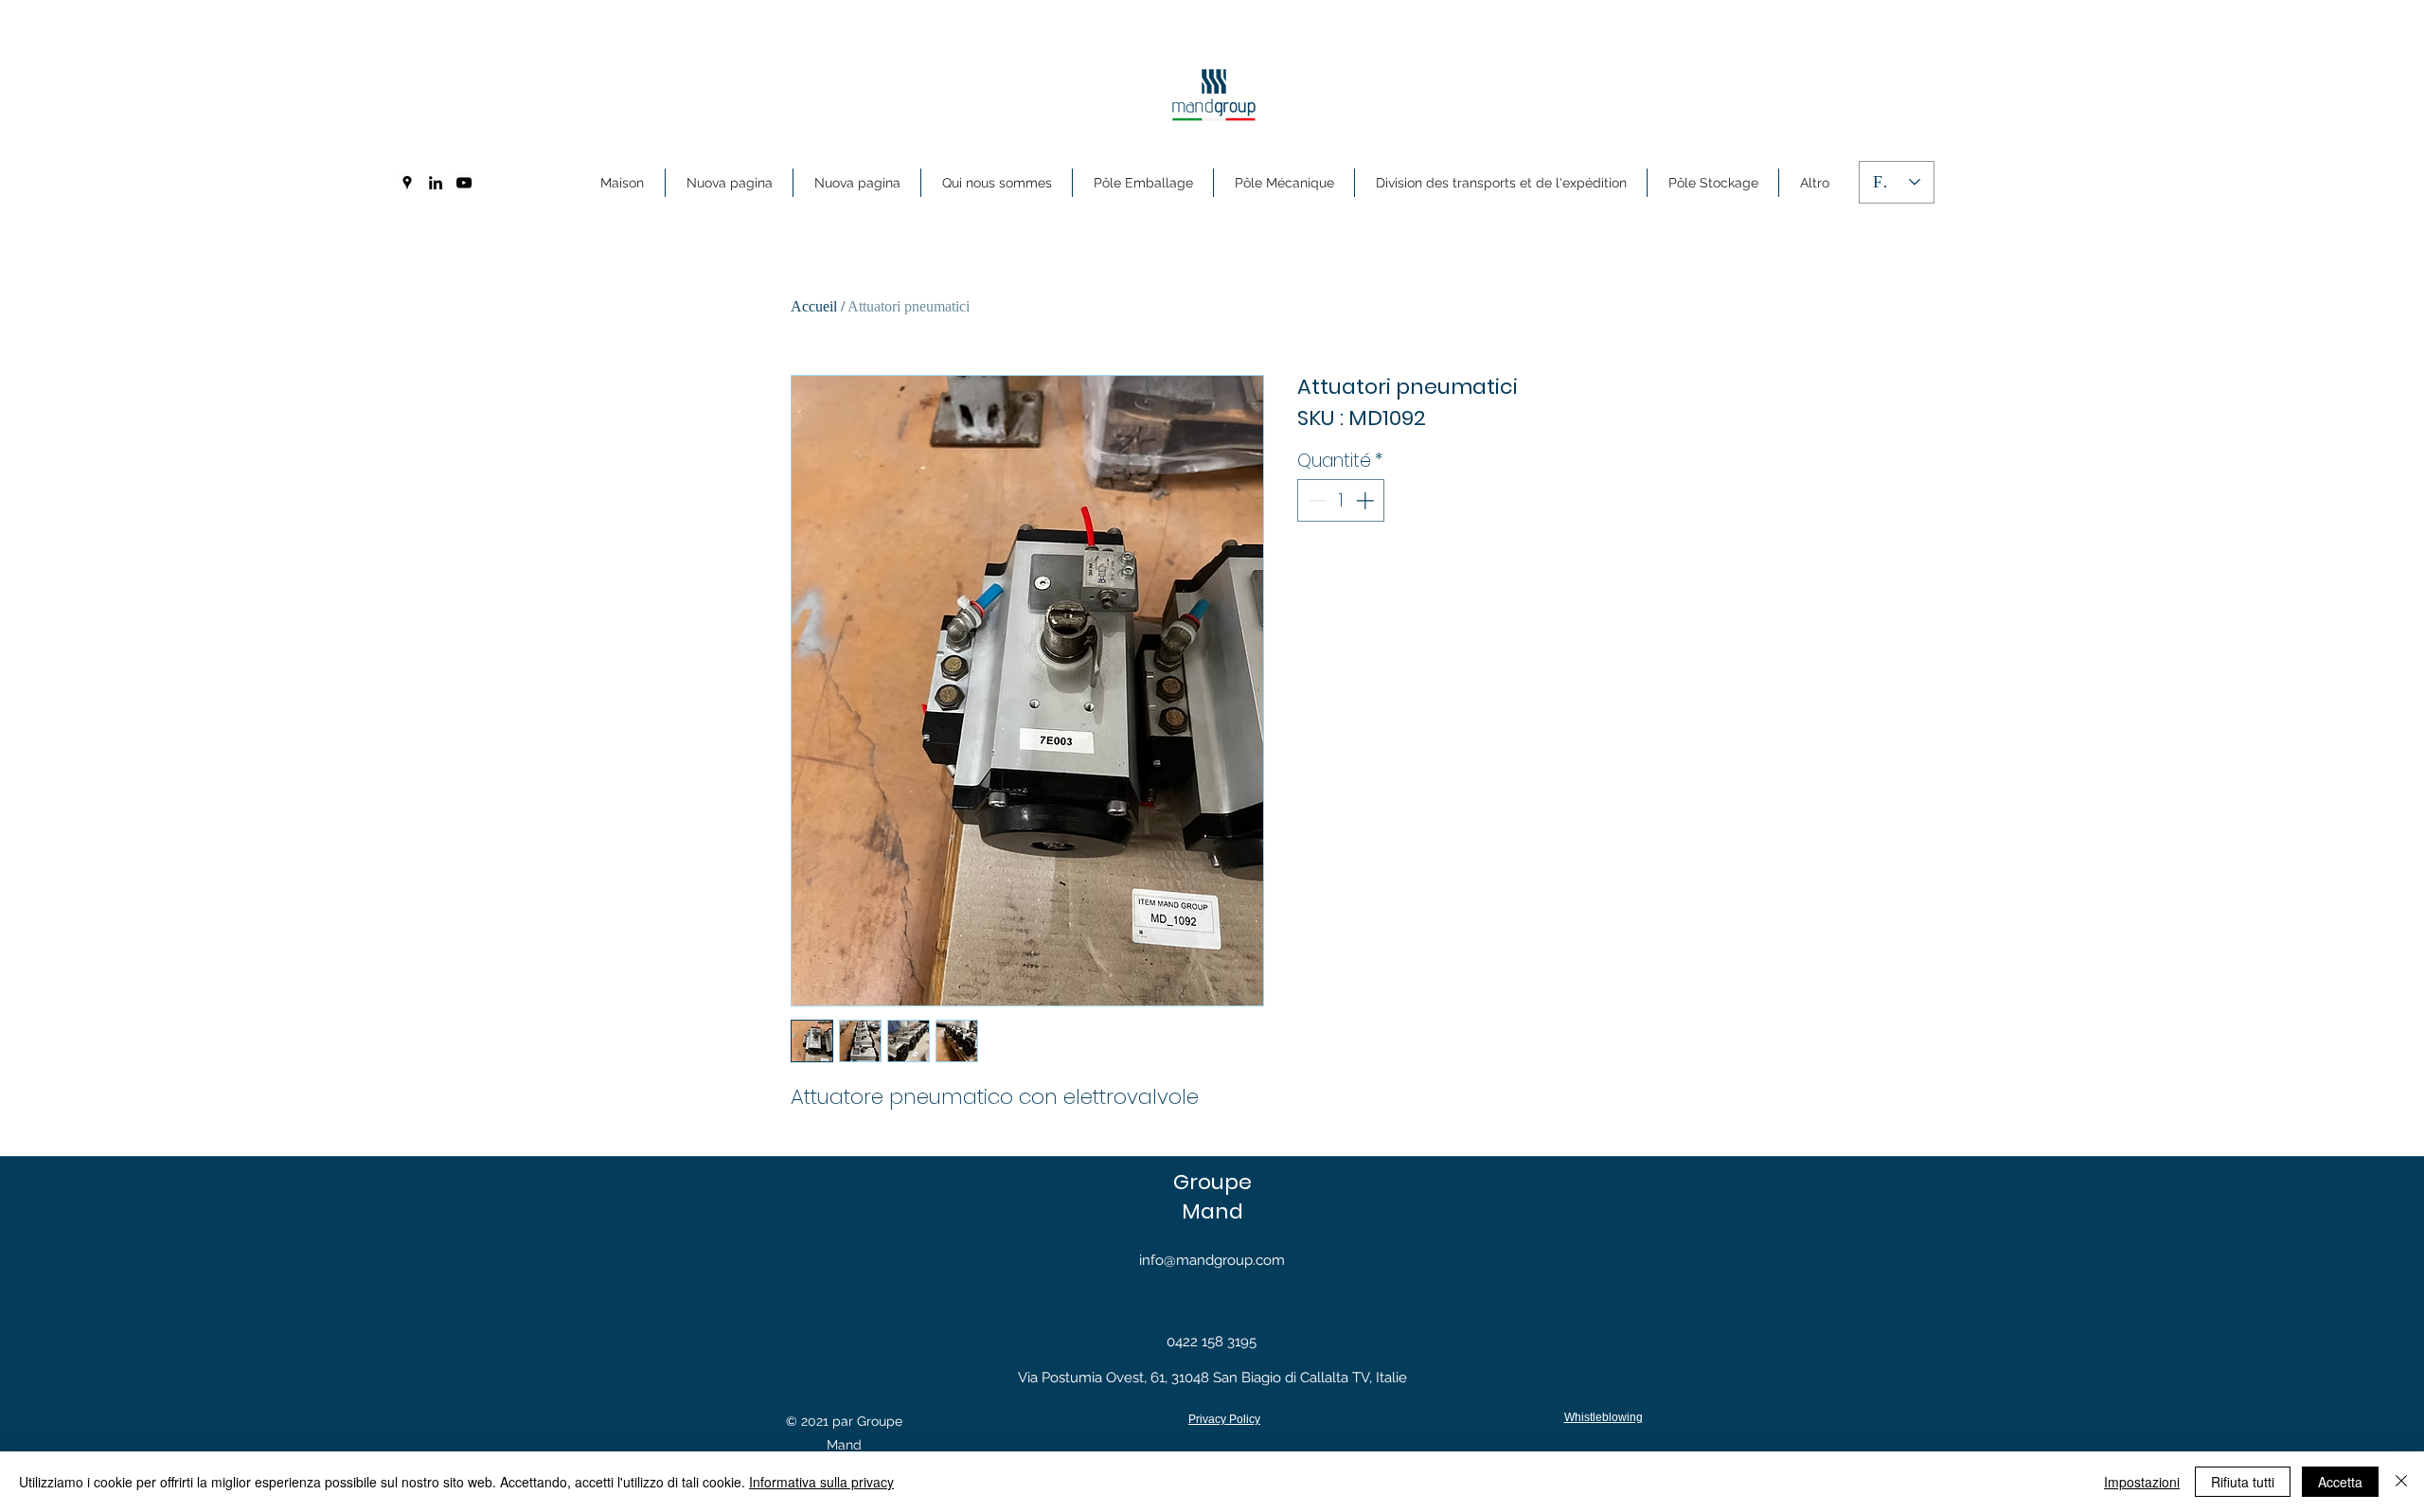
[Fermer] (2401, 1482)
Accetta (2340, 1482)
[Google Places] (407, 183)
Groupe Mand (1212, 1197)
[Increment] (1367, 500)
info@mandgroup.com (1212, 1260)
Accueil (814, 306)
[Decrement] (1316, 500)
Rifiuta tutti (2243, 1482)
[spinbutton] (1341, 500)
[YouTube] (464, 183)
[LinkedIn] (436, 183)
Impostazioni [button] (2142, 1482)
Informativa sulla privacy (821, 1482)
